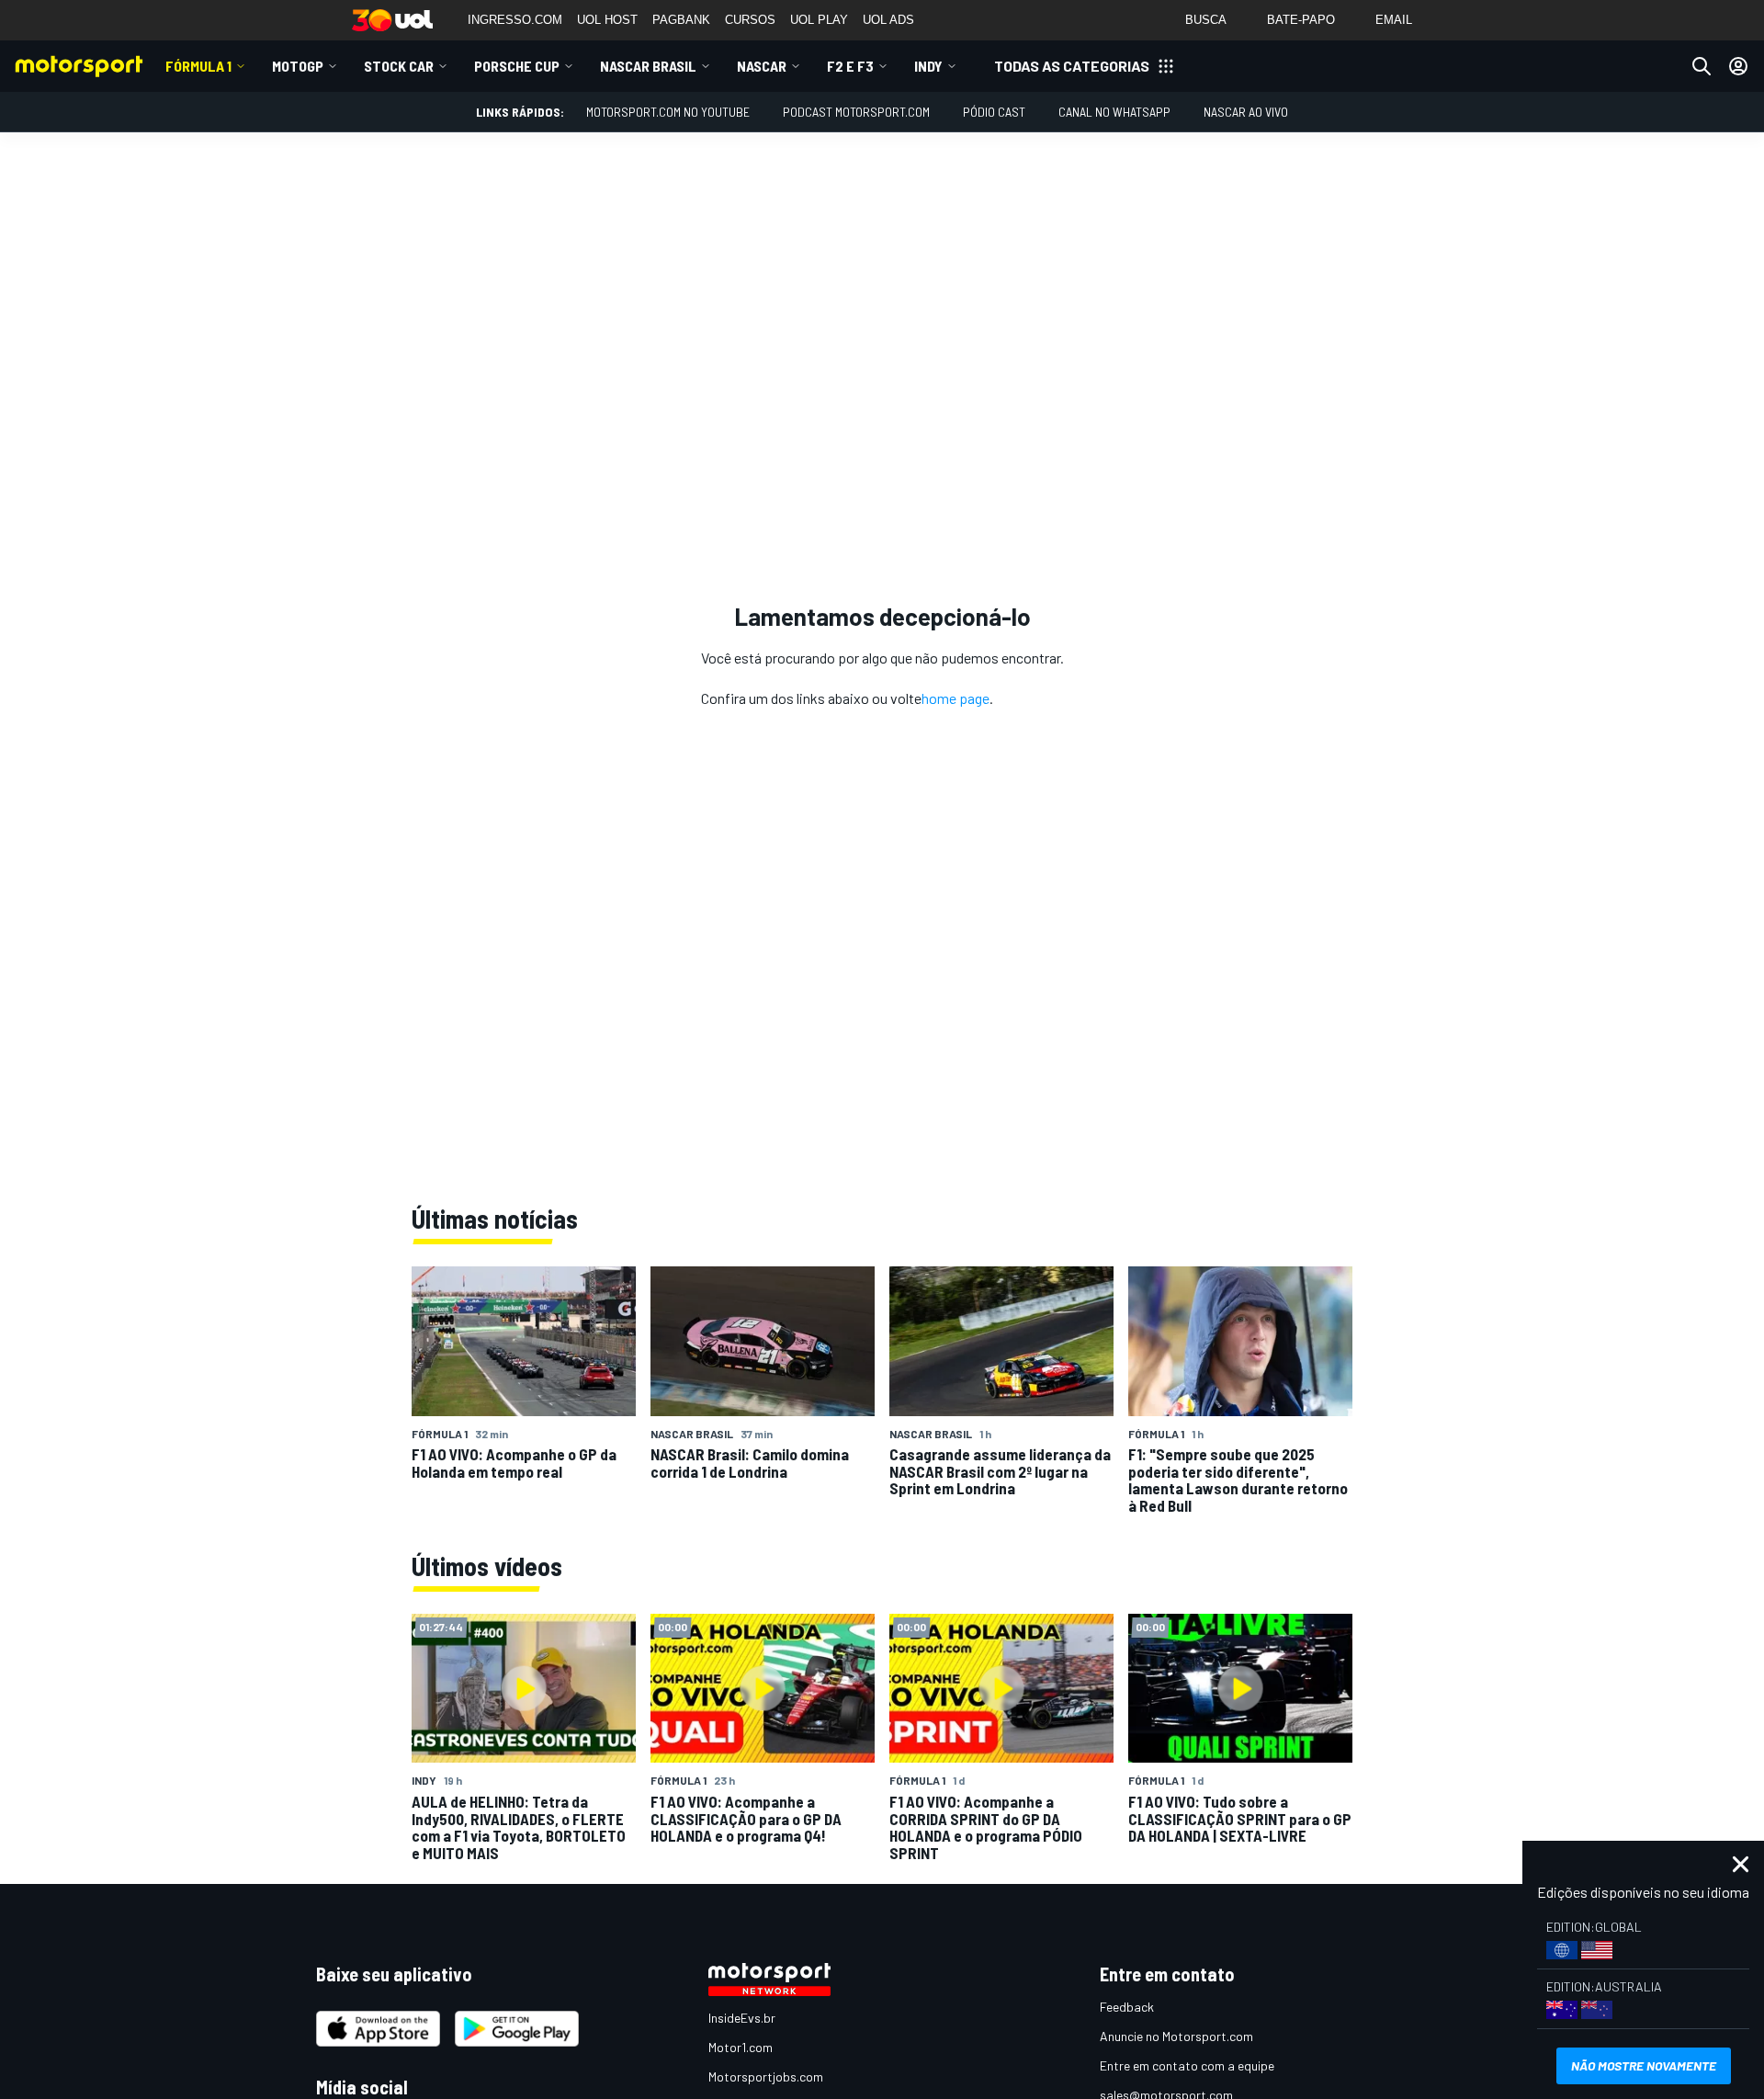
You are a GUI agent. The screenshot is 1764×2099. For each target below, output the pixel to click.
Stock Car (399, 66)
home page (955, 698)
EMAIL (1394, 20)
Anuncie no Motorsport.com (1176, 2036)
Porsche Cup (517, 66)
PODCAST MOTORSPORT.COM (856, 112)
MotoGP (298, 66)
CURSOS (750, 20)
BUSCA (1206, 20)
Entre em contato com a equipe (1187, 2065)
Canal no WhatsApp (1114, 112)
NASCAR (762, 66)
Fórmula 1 (198, 66)
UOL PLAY (819, 20)
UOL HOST (607, 20)
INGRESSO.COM (515, 20)
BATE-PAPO (1301, 20)
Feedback (1127, 2007)
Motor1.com (741, 2047)
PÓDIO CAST (994, 112)
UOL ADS (888, 20)
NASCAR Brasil (648, 66)
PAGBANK (681, 20)
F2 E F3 (850, 66)
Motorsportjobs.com (766, 2076)
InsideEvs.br (742, 2018)
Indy (928, 66)
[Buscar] (1702, 66)
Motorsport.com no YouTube (668, 112)
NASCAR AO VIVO (1246, 112)
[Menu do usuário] (1738, 66)
